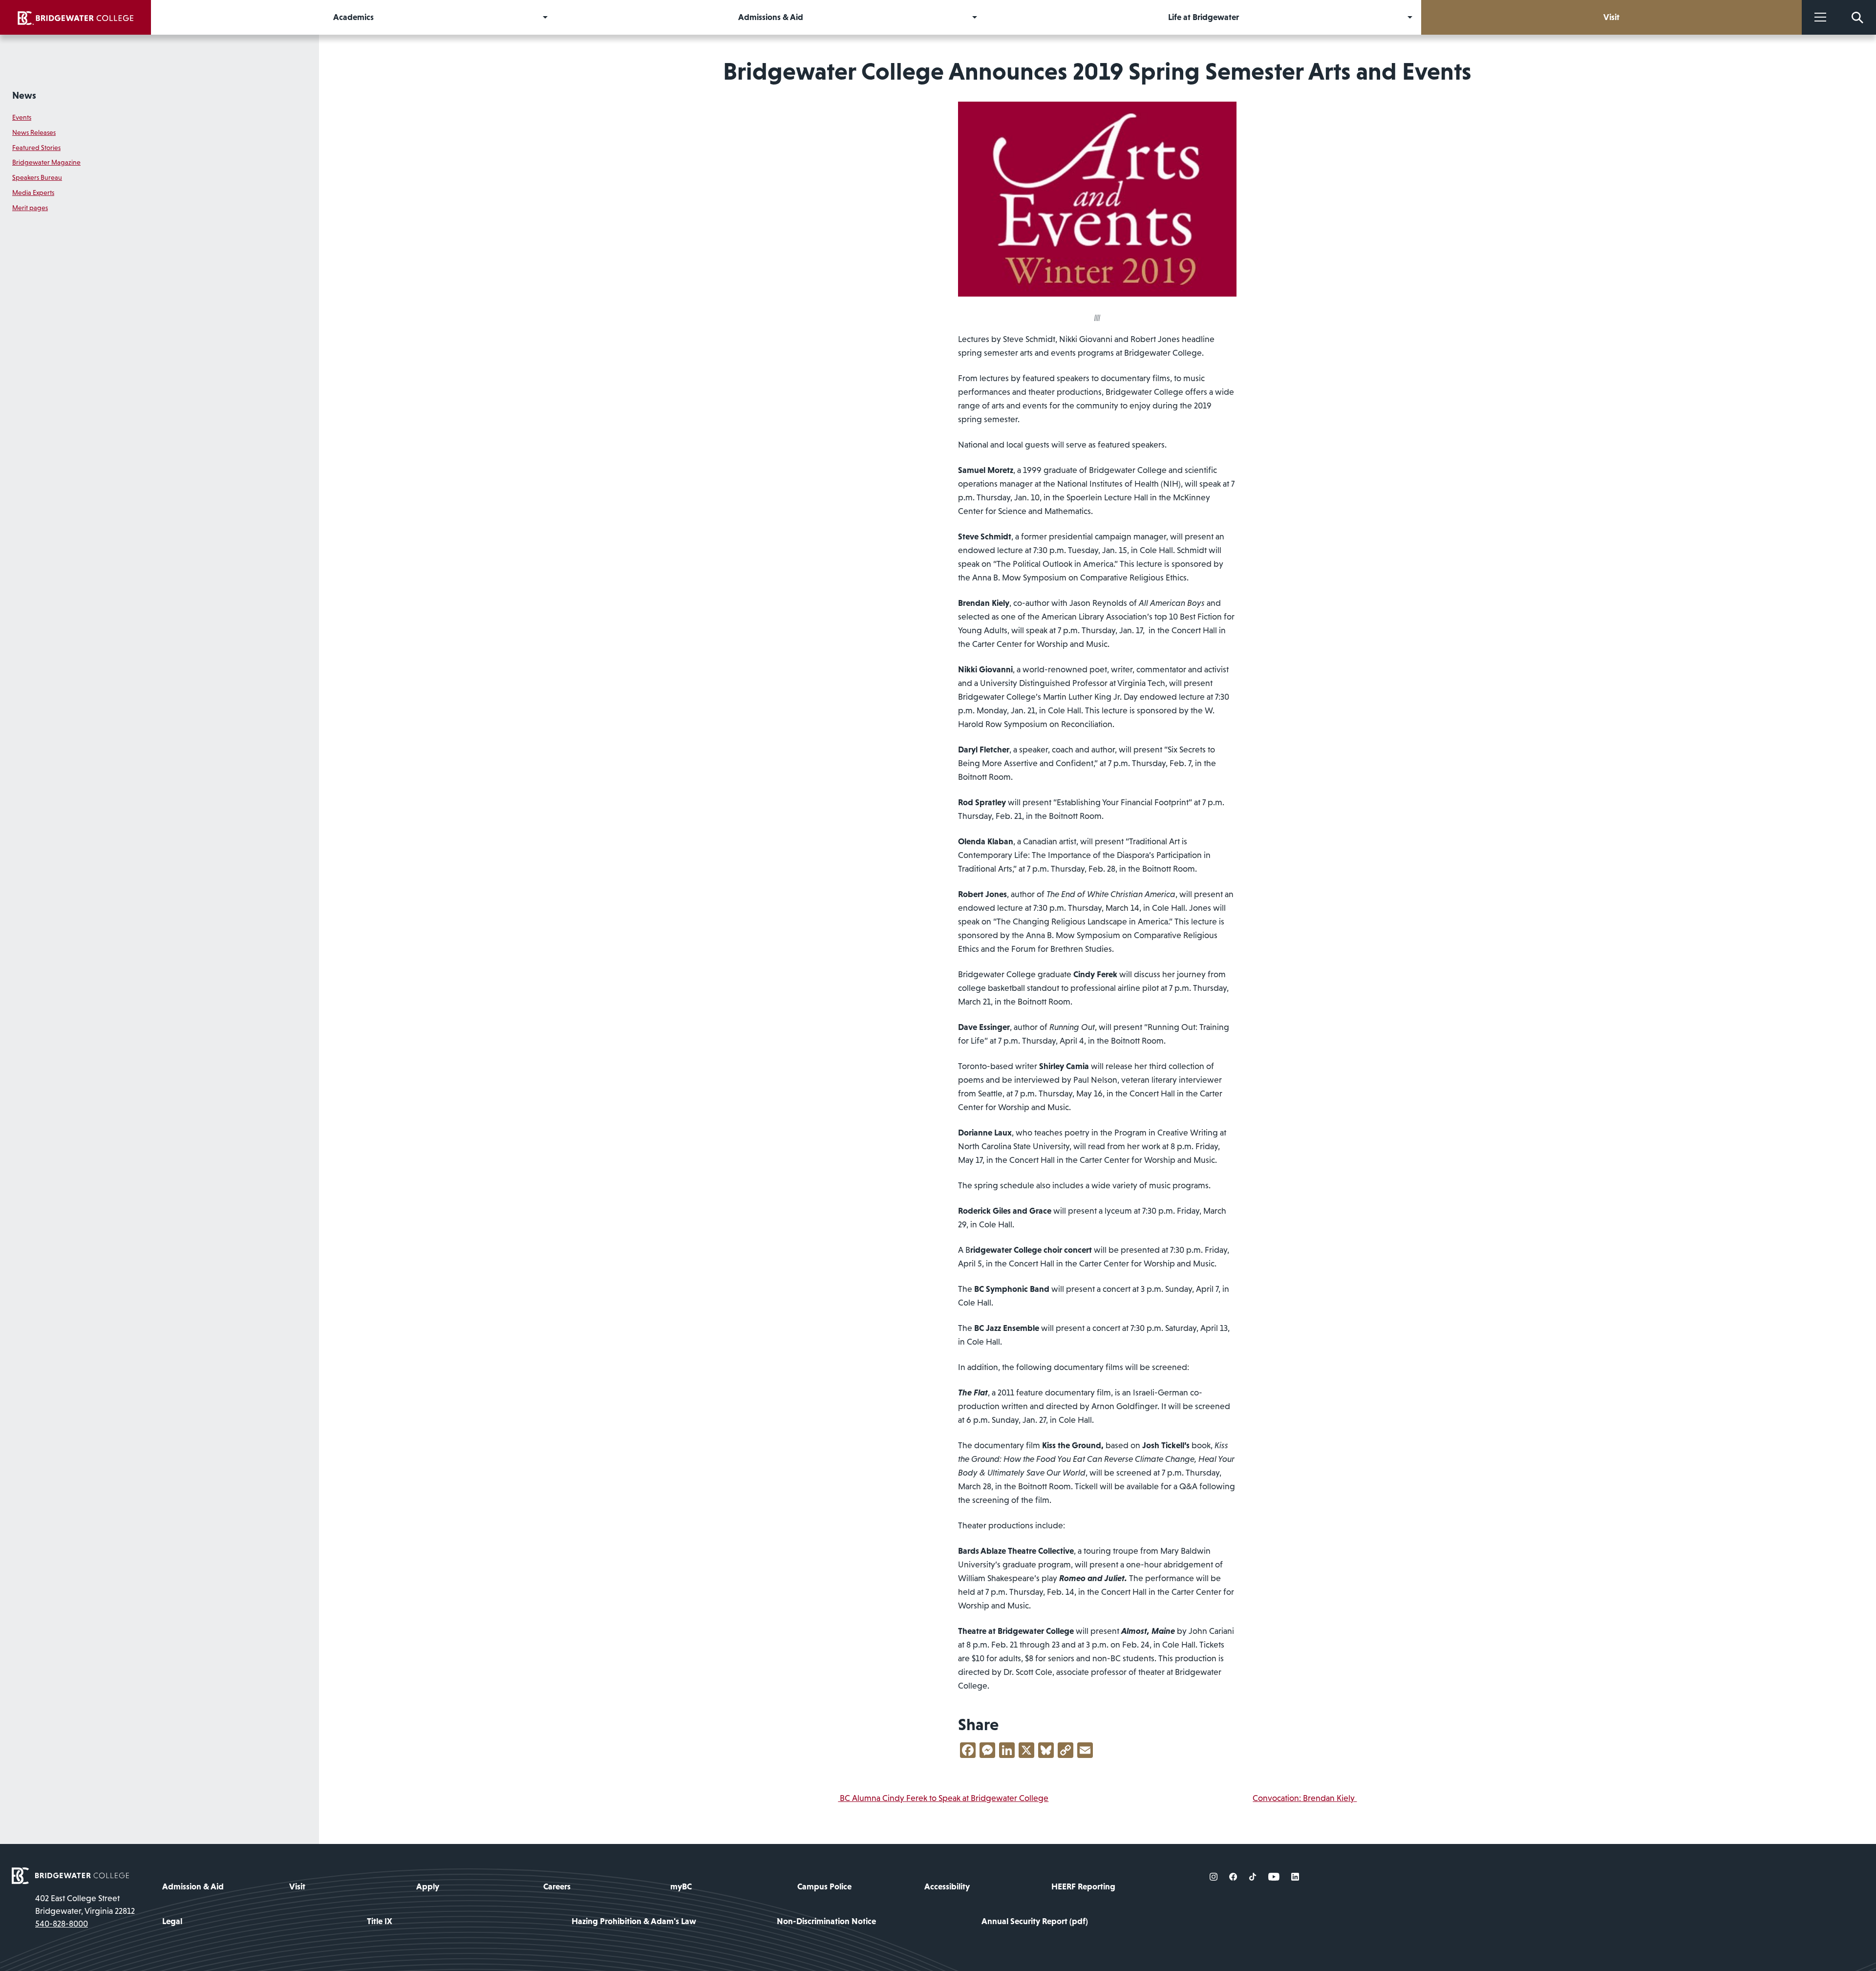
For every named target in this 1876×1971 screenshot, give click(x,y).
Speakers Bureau (37, 177)
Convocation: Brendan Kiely (1305, 1798)
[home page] (70, 1875)
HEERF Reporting (1083, 1886)
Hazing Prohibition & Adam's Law (634, 1921)
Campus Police (824, 1886)
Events (22, 117)
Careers (557, 1886)
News (24, 95)
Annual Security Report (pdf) (1035, 1921)
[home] (75, 17)
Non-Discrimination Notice (826, 1921)
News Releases (34, 132)
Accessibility (947, 1886)
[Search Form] (1857, 17)
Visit (297, 1886)
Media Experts (33, 193)
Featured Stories (36, 148)
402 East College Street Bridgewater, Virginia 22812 (85, 1905)
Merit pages (30, 208)
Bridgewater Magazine (46, 162)
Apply (428, 1886)
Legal (172, 1921)
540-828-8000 (62, 1924)
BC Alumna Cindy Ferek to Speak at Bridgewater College (943, 1798)
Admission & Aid (193, 1886)
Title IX (380, 1921)
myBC (681, 1886)
